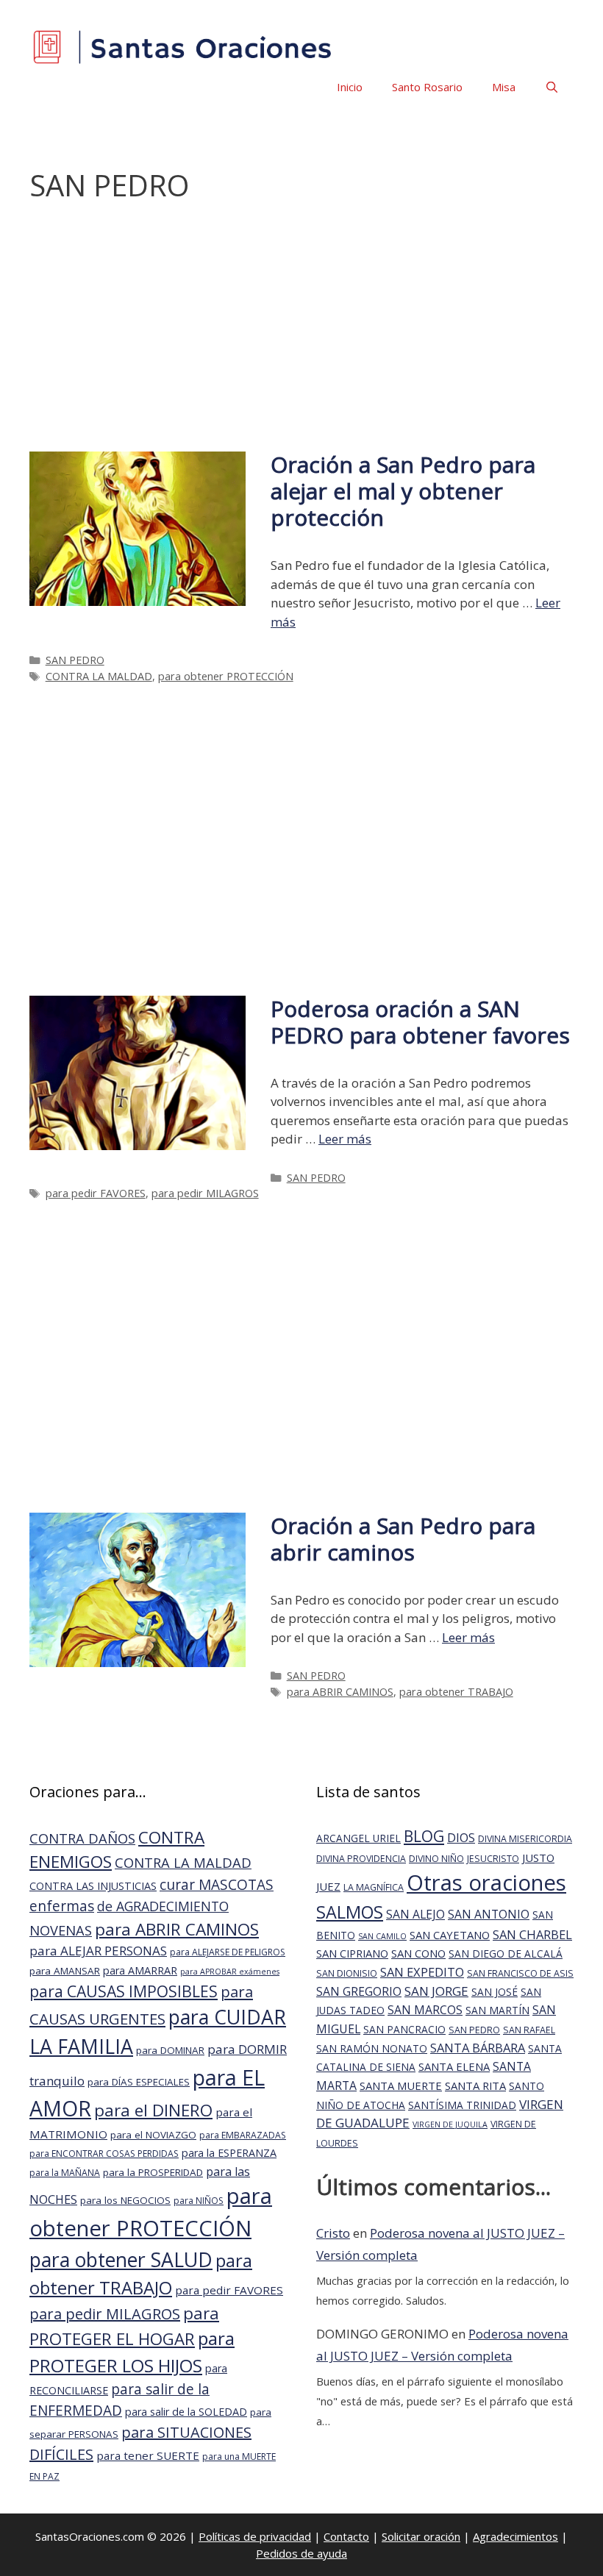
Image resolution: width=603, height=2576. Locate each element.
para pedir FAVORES (96, 1193)
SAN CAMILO (382, 1936)
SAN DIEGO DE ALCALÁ (506, 1954)
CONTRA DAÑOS (82, 1838)
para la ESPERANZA (229, 2153)
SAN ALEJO (415, 1914)
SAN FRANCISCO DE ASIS (520, 1973)
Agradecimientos (515, 2536)
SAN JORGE (436, 1991)
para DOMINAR (170, 2050)
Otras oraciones (486, 1883)
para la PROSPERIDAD (153, 2172)
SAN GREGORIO (359, 1991)
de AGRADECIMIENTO (163, 1906)
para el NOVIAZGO (153, 2135)
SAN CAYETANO (450, 1935)
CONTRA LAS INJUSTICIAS (93, 1886)
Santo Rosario (427, 87)
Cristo (333, 2233)
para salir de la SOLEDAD (186, 2412)
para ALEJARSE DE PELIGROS (228, 1952)
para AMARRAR (140, 1970)
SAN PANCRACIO (404, 2029)
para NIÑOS (199, 2201)
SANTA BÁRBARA (478, 2048)
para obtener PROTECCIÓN (226, 676)
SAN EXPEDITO (422, 1972)
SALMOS (350, 1912)
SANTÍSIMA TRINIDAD (462, 2105)
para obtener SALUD (121, 2259)
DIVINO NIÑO (436, 1859)
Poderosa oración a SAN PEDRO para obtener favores (420, 1022)
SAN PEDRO (75, 660)
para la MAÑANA (65, 2173)
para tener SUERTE (148, 2455)
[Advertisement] (301, 335)
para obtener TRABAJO (456, 1692)
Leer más (345, 1139)
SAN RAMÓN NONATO (372, 2048)
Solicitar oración (421, 2536)
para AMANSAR (65, 1971)
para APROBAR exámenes (230, 1972)
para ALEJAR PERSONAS (98, 1951)
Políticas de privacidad (255, 2536)
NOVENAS (61, 1930)
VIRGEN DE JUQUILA (450, 2124)
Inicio (350, 87)
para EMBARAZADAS (243, 2135)
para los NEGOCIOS (125, 2200)
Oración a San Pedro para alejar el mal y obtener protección (403, 491)
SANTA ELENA (454, 2066)
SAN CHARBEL (532, 1934)
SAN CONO (418, 1953)
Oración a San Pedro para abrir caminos (403, 1539)
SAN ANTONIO (489, 1914)
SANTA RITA (475, 2086)
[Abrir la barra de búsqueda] (552, 87)
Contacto (346, 2536)
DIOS (461, 1837)
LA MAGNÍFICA (374, 1887)
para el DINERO (153, 2110)
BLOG (424, 1836)
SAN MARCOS (425, 2010)
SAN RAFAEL (529, 2030)
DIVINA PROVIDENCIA (361, 1859)
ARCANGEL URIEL (358, 1838)
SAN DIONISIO (347, 1973)
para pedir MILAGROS (205, 1193)
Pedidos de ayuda (301, 2553)
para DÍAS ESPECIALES (139, 2082)
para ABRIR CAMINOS (340, 1692)
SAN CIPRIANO (352, 1953)
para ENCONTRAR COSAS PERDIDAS (104, 2154)
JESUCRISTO (493, 1859)
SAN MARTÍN (497, 2010)
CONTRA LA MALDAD (99, 676)
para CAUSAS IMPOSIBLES (124, 1991)
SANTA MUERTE (401, 2086)
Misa (504, 87)
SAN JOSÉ (495, 1992)
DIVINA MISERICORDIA (525, 1839)
